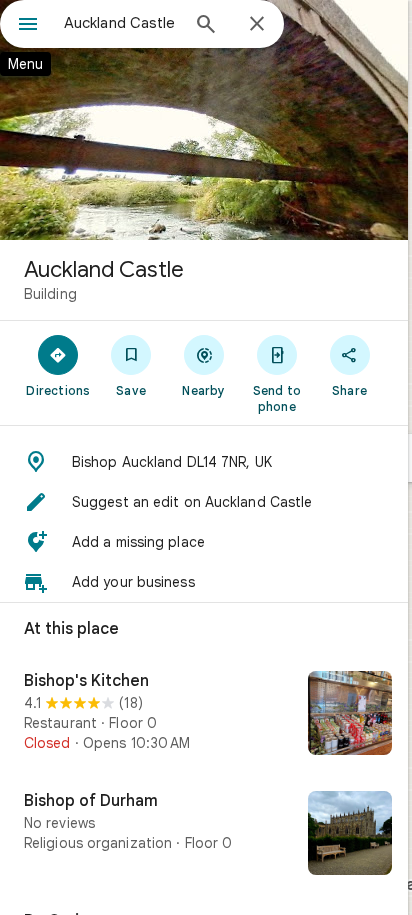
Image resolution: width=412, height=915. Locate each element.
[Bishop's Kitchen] (204, 715)
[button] (204, 462)
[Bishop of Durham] (204, 835)
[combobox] (121, 23)
